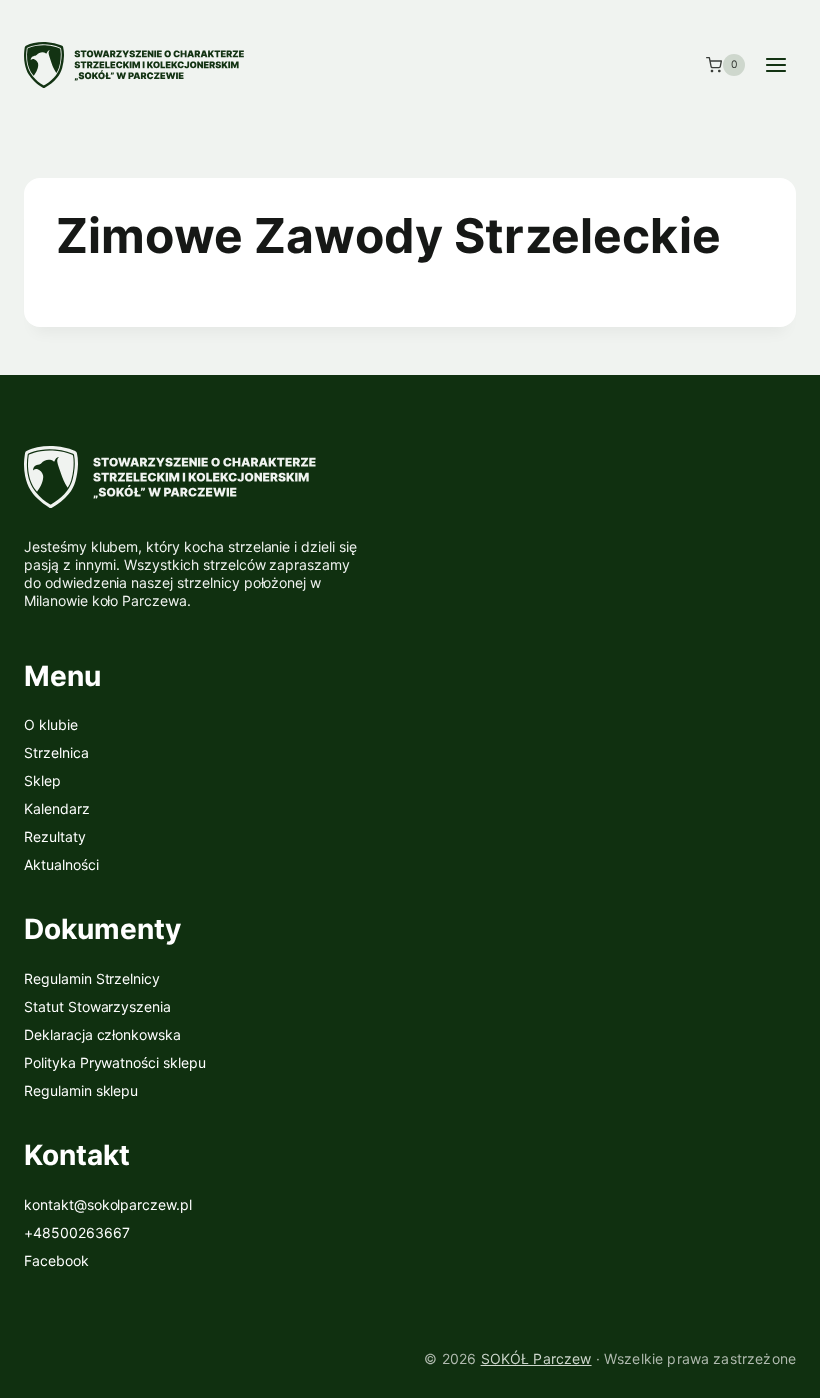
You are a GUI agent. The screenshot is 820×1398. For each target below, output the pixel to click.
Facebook (56, 1260)
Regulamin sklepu (81, 1090)
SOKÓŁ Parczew (536, 1358)
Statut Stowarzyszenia (97, 1006)
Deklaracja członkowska (102, 1034)
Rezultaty (55, 836)
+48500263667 (77, 1232)
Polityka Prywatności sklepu (115, 1062)
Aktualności (61, 864)
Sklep (42, 780)
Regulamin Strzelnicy (92, 978)
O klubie (51, 724)
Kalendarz (57, 808)
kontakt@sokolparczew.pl (108, 1204)
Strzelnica (56, 752)
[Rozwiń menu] (775, 64)
